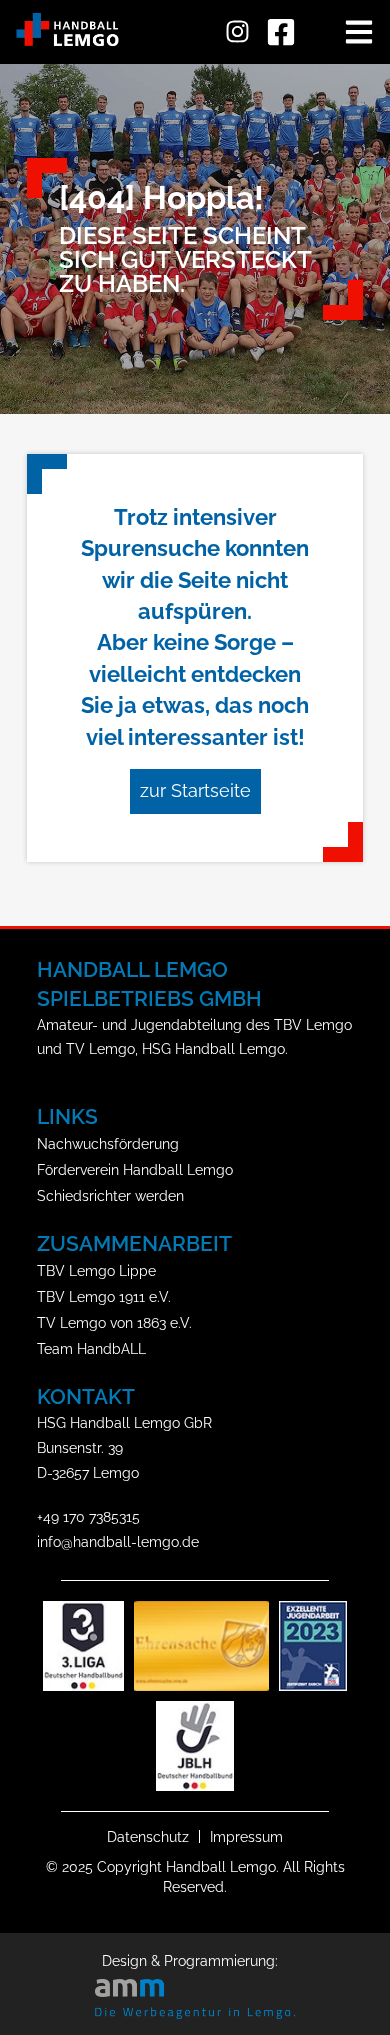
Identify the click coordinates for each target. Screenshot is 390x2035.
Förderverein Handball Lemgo (135, 1169)
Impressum (246, 1836)
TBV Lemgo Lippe (96, 1270)
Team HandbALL (91, 1348)
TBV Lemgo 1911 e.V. (104, 1296)
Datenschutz (148, 1836)
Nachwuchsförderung (108, 1143)
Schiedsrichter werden (110, 1195)
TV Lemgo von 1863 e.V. (114, 1322)
